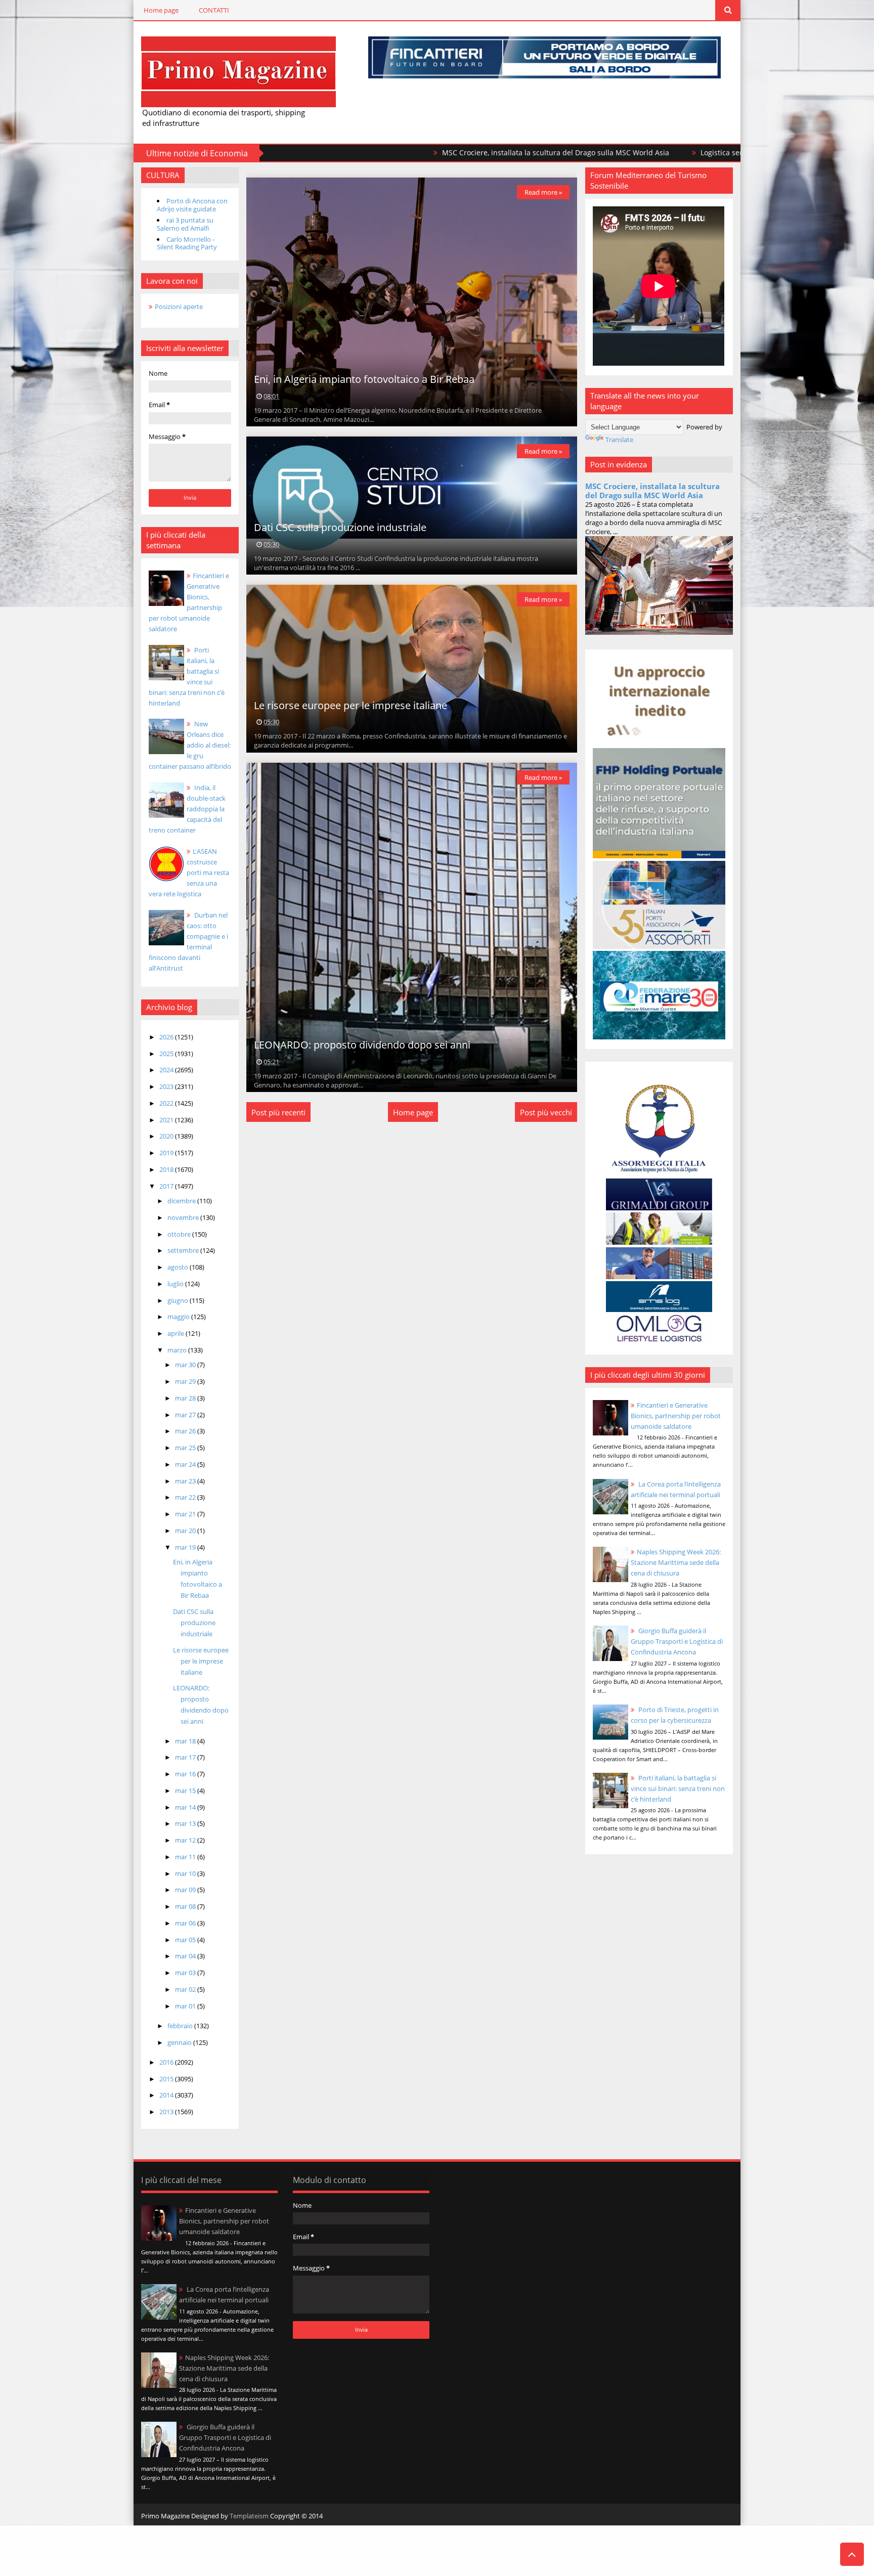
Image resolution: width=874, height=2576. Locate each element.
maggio (179, 1317)
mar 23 (186, 1481)
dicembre (182, 1201)
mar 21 (186, 1514)
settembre (184, 1250)
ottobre (180, 1234)
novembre (184, 1217)
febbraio (181, 2026)
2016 (167, 2062)
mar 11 (186, 1857)
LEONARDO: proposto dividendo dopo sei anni (362, 1045)
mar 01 (186, 2006)
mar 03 (186, 1973)
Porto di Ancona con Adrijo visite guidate (192, 205)
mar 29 (186, 1381)
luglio (176, 1284)
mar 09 (186, 1890)
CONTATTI (214, 10)
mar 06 (186, 1923)
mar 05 (186, 1940)
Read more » (543, 192)
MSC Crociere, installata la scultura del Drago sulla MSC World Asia (407, 152)
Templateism (249, 2516)
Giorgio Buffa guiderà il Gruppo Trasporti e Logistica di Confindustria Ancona (677, 1641)
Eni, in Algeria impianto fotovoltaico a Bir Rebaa (364, 379)
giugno (179, 1300)
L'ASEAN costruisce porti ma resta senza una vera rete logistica (189, 872)
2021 (167, 1120)
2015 (167, 2079)
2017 (167, 1186)
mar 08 (186, 1906)
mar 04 (186, 1956)
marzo (178, 1350)
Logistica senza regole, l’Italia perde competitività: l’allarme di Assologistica (678, 152)
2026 (167, 1037)
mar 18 (186, 1741)
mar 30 (186, 1365)
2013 (167, 2112)
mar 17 (186, 1757)
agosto (179, 1267)
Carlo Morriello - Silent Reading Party (187, 243)
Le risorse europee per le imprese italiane (201, 1661)
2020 (167, 1136)
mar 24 (186, 1464)
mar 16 (186, 1774)
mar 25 (186, 1448)
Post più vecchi (546, 1112)
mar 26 (186, 1431)
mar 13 (186, 1823)
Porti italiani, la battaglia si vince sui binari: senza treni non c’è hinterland (678, 1788)
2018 (167, 1169)
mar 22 (186, 1497)
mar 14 (186, 1807)
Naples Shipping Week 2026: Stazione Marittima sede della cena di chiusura (676, 1562)
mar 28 (186, 1398)
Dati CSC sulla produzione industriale (194, 1623)
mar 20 (186, 1531)
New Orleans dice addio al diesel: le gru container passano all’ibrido (190, 745)
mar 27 (186, 1415)
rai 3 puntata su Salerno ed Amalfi (185, 224)
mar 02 (186, 1989)
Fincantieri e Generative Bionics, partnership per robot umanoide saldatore (676, 1416)
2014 (167, 2095)
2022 (167, 1103)
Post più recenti (278, 1112)
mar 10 (186, 1873)
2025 (167, 1054)
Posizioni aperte (179, 307)
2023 (167, 1086)
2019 (167, 1153)
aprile (177, 1333)
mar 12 (186, 1840)
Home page (161, 10)
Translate (619, 440)
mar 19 (186, 1547)
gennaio (180, 2042)
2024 (167, 1070)
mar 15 (186, 1791)
